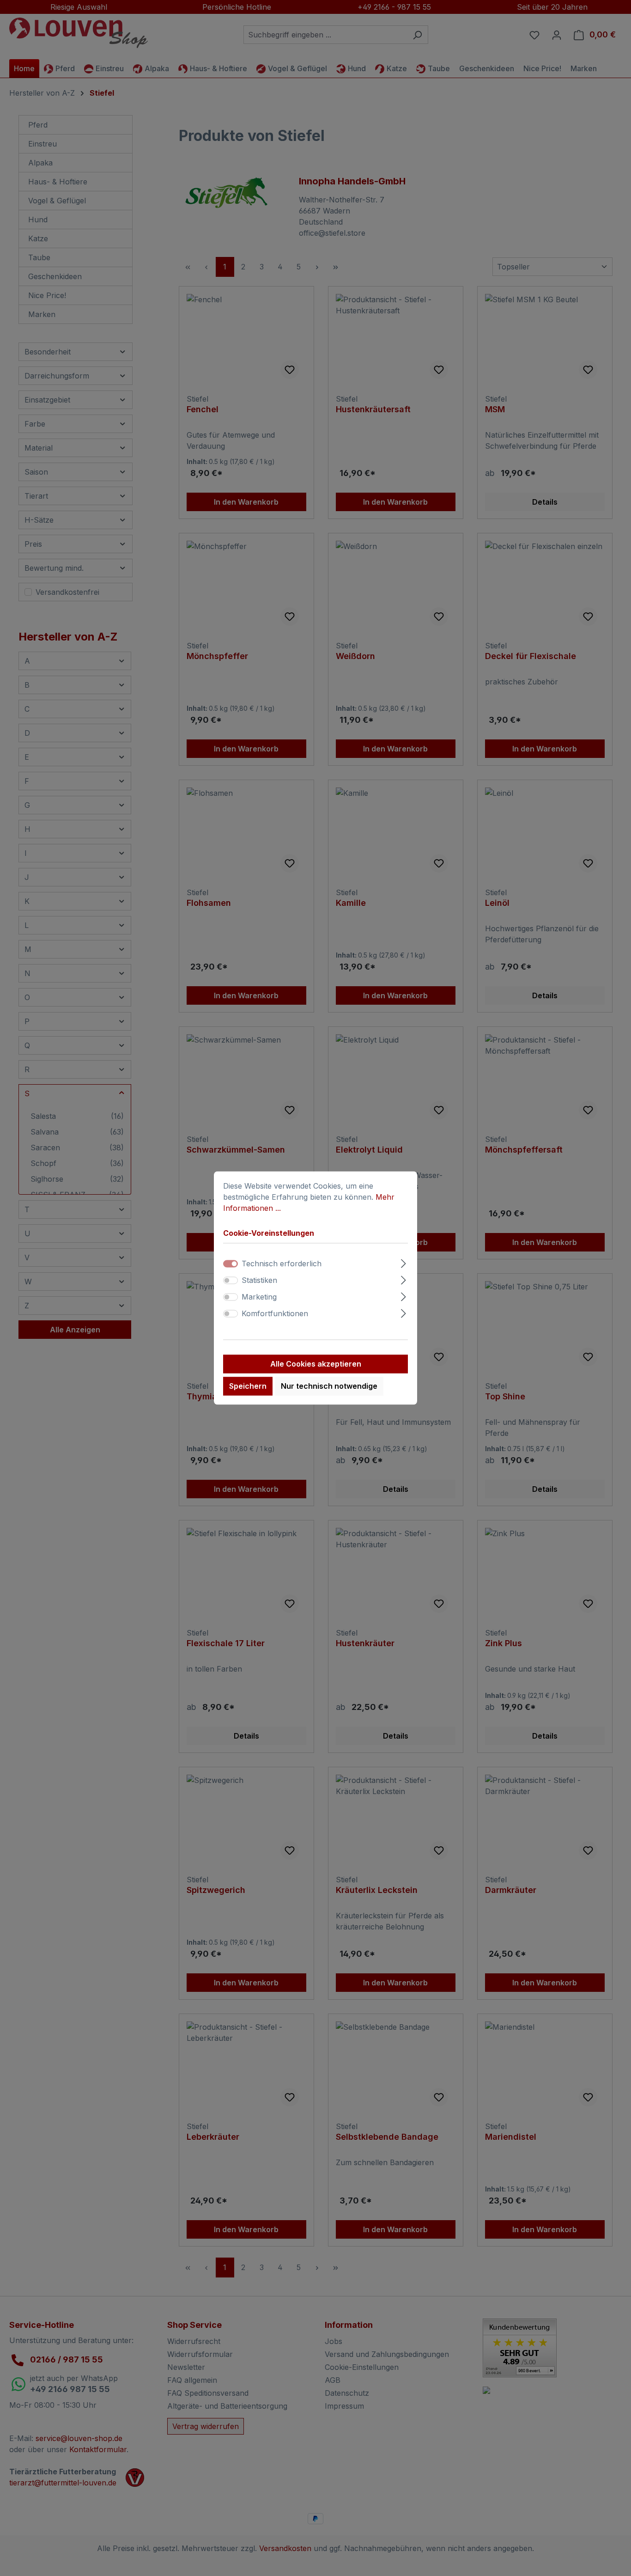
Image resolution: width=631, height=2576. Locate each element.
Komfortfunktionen (275, 1314)
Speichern (248, 1386)
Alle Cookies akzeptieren (316, 1364)
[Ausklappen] (403, 1262)
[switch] (231, 1281)
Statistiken (259, 1281)
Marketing (259, 1297)
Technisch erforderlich (282, 1264)
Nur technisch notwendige (329, 1386)
